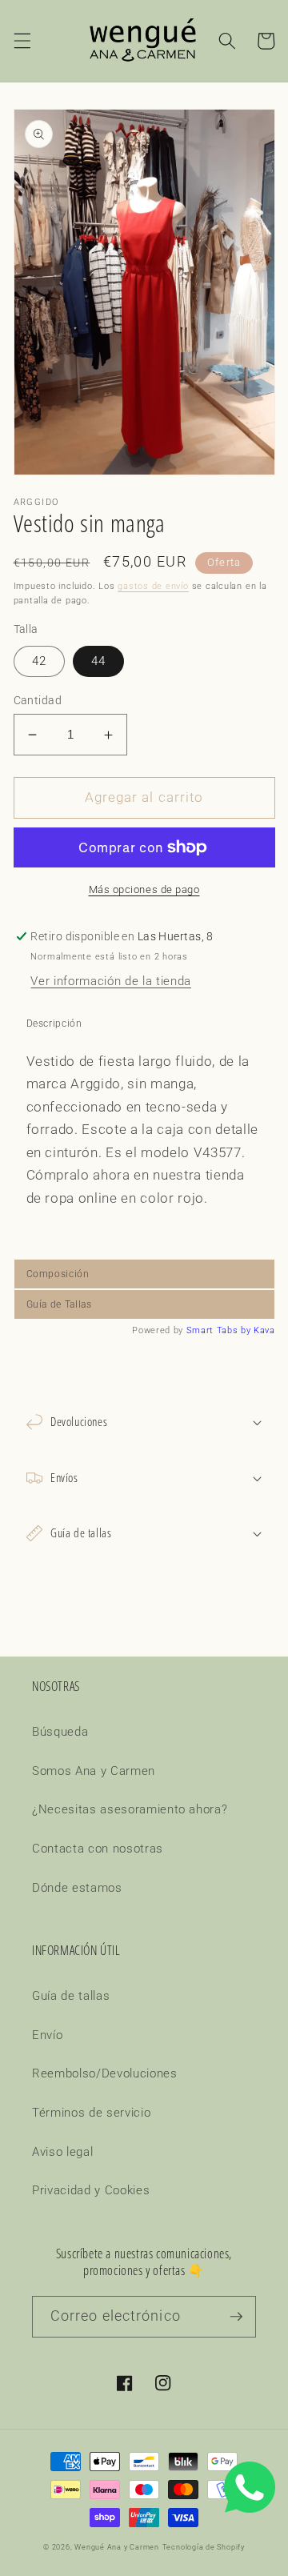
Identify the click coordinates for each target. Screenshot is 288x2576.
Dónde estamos (77, 1888)
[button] (22, 41)
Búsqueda (60, 1732)
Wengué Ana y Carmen (117, 2547)
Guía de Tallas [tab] (59, 1304)
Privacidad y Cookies (91, 2190)
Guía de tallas (71, 1996)
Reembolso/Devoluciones (105, 2073)
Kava (264, 1330)
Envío (47, 2035)
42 (39, 661)
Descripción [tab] (54, 1024)
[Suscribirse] (236, 2317)
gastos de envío (153, 586)
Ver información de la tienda (110, 981)
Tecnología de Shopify (204, 2547)
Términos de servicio (91, 2113)
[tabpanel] (144, 1149)
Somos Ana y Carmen (94, 1771)
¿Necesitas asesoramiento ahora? (130, 1809)
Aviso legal (62, 2152)
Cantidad (38, 700)
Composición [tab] (58, 1274)
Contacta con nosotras (98, 1849)
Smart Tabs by (220, 1330)
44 (98, 661)
